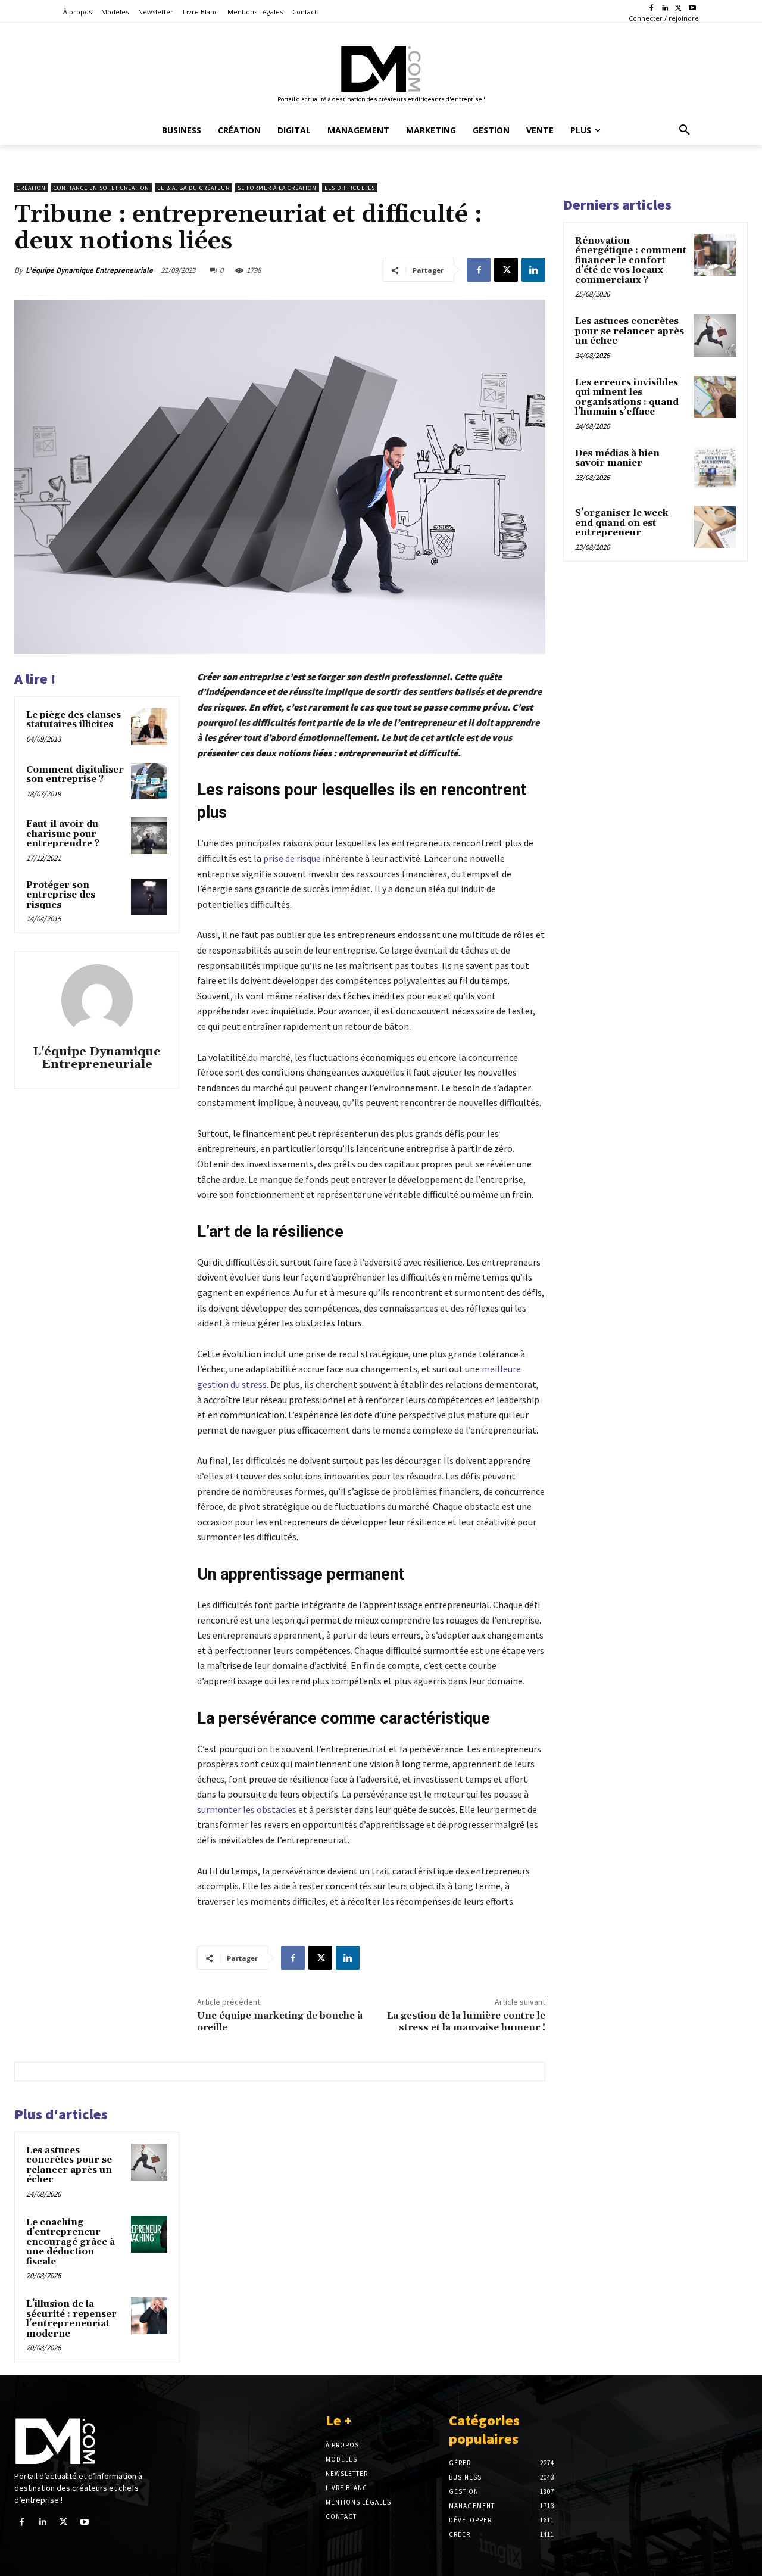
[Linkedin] (665, 9)
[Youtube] (692, 9)
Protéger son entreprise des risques (61, 895)
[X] (678, 9)
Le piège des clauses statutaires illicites (74, 720)
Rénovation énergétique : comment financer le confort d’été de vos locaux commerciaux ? (631, 261)
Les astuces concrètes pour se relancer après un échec (69, 2165)
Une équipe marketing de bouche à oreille (280, 2021)
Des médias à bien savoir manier (617, 459)
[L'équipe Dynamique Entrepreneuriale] (97, 1000)
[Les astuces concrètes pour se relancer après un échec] (149, 2162)
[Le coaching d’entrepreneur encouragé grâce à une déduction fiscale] (149, 2234)
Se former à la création (277, 188)
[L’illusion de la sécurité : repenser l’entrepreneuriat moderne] (149, 2316)
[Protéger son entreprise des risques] (149, 897)
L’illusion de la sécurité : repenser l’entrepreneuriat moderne (71, 2319)
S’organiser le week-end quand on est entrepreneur (623, 523)
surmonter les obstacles (247, 1809)
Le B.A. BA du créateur (193, 188)
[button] (685, 130)
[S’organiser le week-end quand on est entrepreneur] (715, 527)
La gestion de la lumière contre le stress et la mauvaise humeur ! (466, 2021)
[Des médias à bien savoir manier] (715, 468)
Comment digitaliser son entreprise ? (75, 775)
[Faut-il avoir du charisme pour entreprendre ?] (149, 836)
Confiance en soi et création (102, 188)
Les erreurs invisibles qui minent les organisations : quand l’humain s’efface (627, 398)
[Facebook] (652, 9)
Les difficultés (350, 188)
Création (31, 188)
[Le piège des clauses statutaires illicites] (149, 727)
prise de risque (292, 858)
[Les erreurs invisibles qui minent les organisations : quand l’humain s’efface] (715, 397)
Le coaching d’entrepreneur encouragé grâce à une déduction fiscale (71, 2242)
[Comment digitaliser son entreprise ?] (149, 781)
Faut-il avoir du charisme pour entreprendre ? (63, 834)
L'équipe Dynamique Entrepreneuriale (89, 270)
